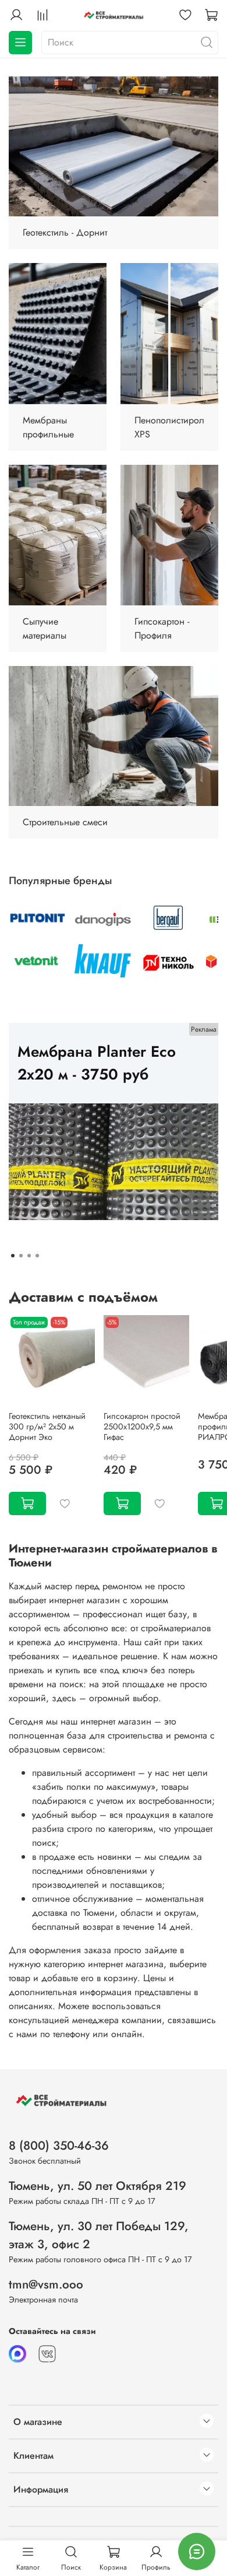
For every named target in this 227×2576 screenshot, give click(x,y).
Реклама (204, 1029)
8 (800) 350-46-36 (59, 2146)
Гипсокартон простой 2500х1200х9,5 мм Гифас (142, 1427)
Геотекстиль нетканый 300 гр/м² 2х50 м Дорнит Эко (47, 1427)
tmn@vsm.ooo (46, 2284)
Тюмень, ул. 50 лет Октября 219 (97, 2186)
